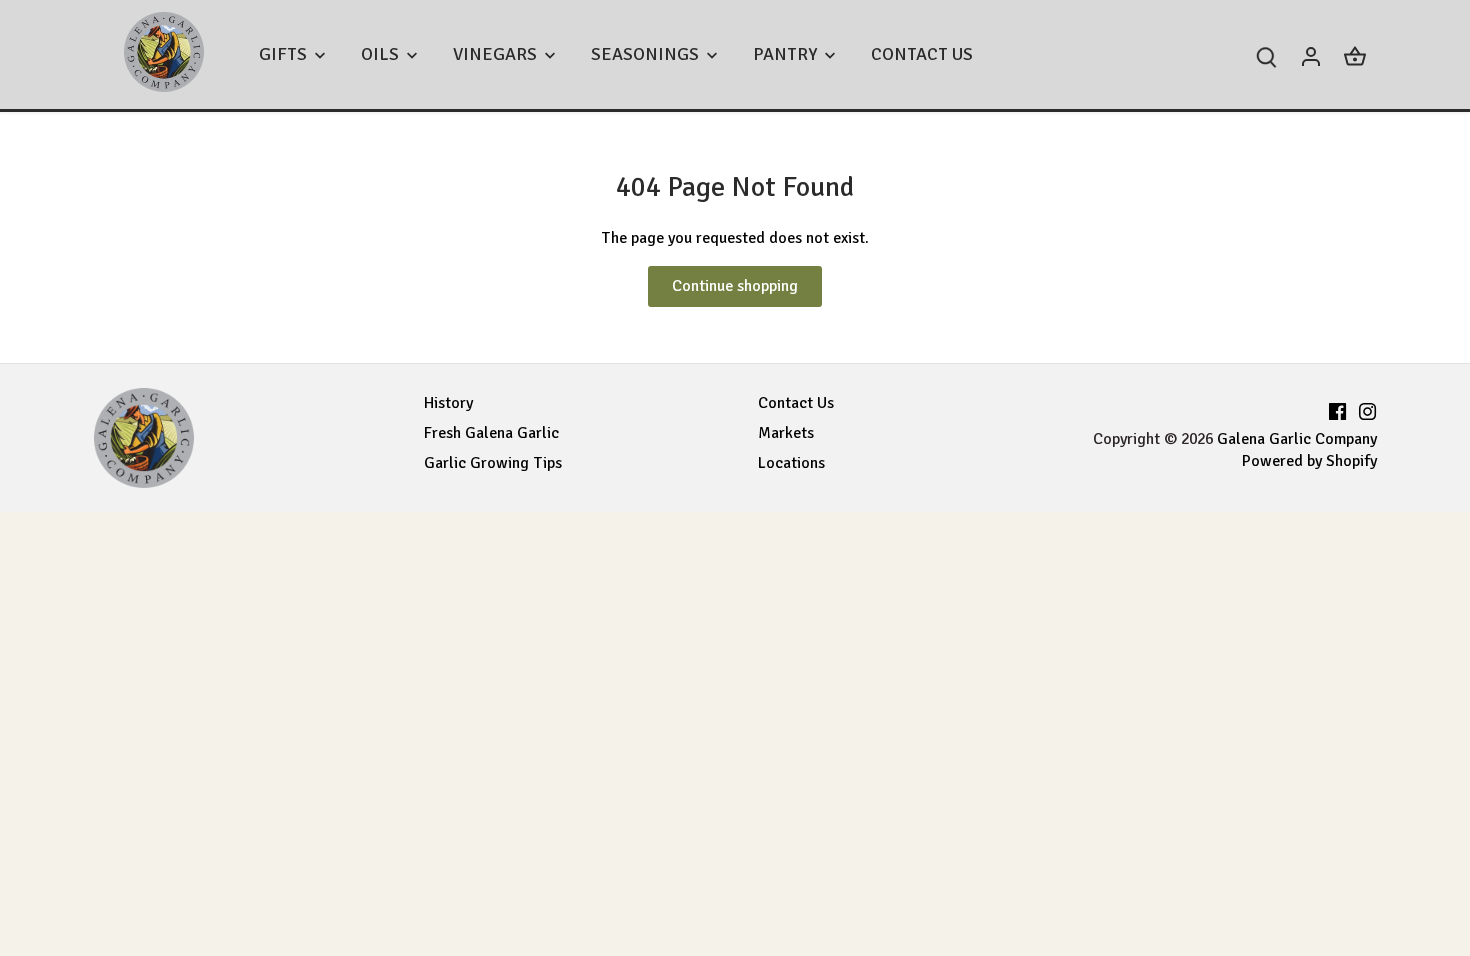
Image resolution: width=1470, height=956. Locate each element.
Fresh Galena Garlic (491, 433)
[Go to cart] (1355, 54)
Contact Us (796, 403)
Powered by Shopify (1309, 461)
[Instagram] (1367, 408)
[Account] (1311, 54)
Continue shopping (735, 286)
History (448, 403)
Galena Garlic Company (1297, 439)
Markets (786, 433)
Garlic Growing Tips (493, 463)
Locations (791, 463)
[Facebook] (1337, 408)
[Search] (1267, 54)
